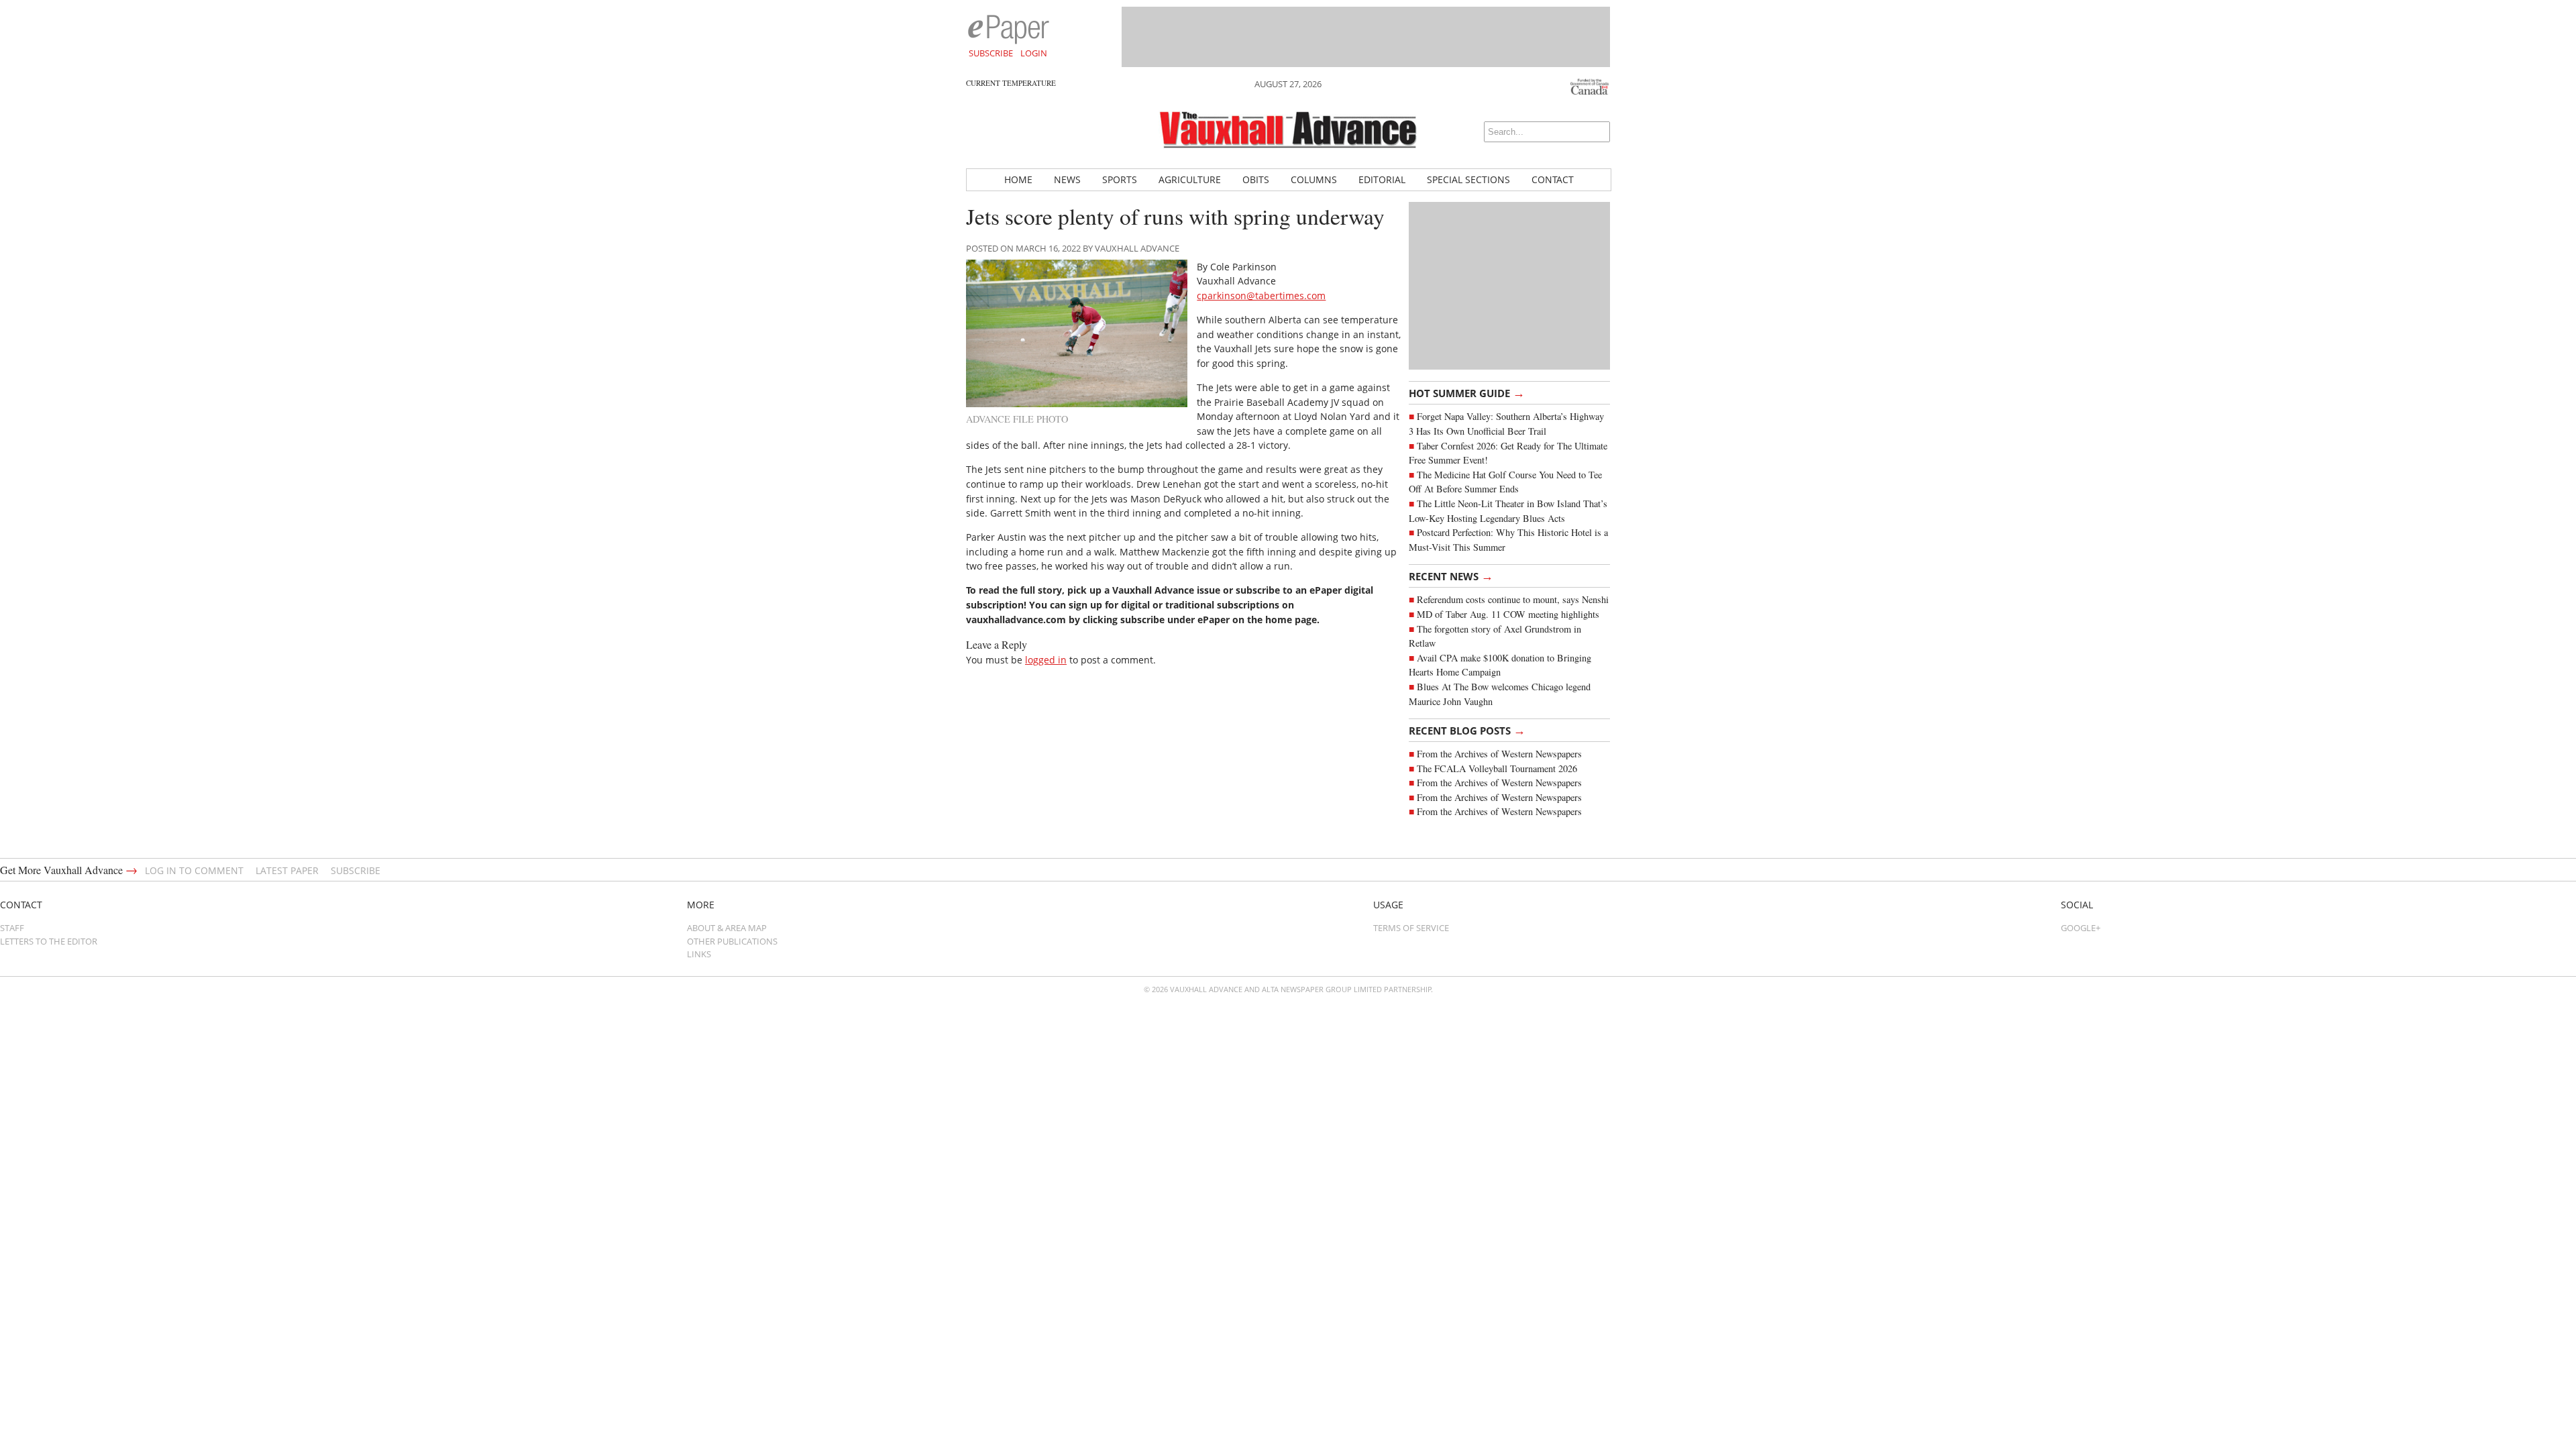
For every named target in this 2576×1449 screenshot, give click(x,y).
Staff (12, 928)
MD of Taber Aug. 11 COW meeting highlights (1510, 614)
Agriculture (1190, 179)
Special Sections (1468, 179)
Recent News (1451, 576)
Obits (1256, 179)
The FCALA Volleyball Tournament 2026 (1497, 768)
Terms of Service (1411, 928)
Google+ (2081, 928)
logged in (1046, 660)
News (1067, 179)
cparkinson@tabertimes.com (1261, 296)
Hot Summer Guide (1467, 392)
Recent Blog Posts (1467, 730)
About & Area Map (727, 928)
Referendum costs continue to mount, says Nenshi (1513, 599)
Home (1018, 179)
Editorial (1382, 179)
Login (1034, 53)
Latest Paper (287, 870)
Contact (1553, 179)
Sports (1120, 179)
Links (699, 954)
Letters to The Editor (49, 941)
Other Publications (732, 941)
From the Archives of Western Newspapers (1499, 754)
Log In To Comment (194, 870)
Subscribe (991, 53)
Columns (1314, 179)
